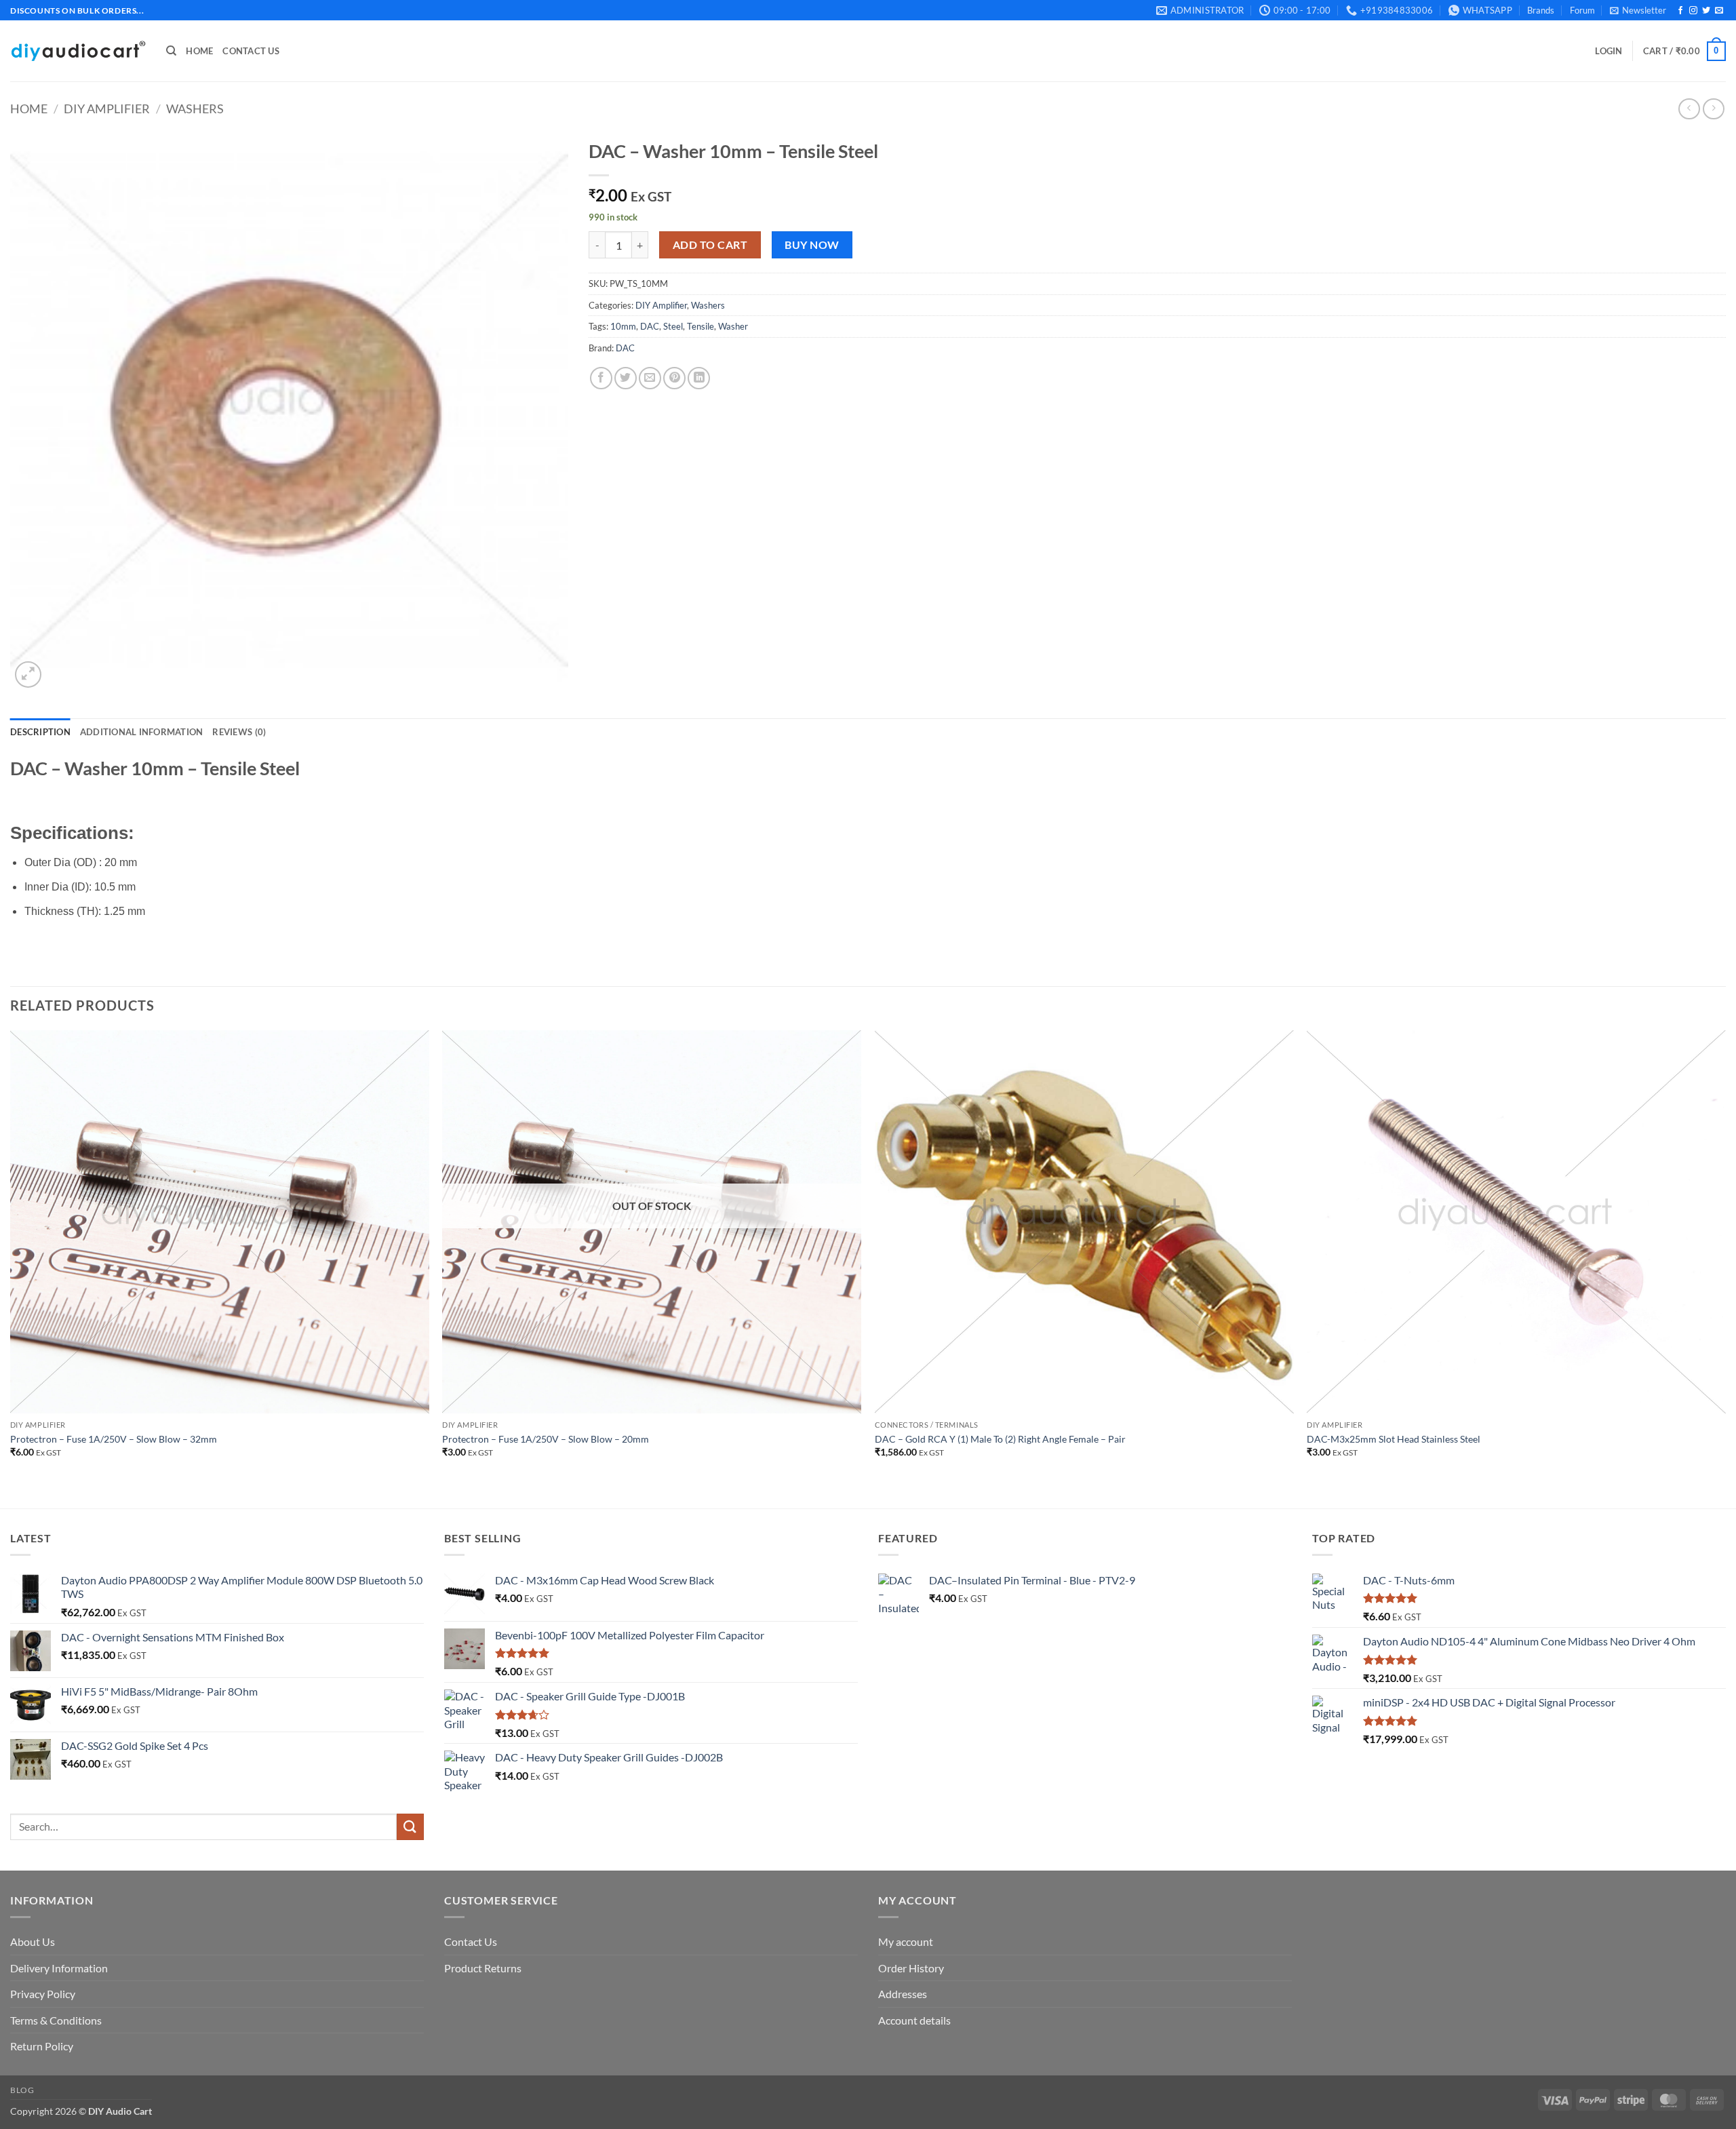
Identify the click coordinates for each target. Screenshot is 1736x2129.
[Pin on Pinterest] (674, 378)
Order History (911, 1968)
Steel (673, 326)
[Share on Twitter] (626, 378)
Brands (1541, 10)
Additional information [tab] (142, 732)
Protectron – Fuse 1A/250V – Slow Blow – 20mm (546, 1439)
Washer (733, 326)
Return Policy (42, 2046)
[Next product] (1689, 109)
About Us (33, 1941)
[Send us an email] (1719, 11)
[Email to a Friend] (650, 378)
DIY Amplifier (107, 109)
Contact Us (251, 51)
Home (199, 51)
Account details (914, 2020)
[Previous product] (1713, 109)
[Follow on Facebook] (1680, 11)
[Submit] (410, 1827)
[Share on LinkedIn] (699, 378)
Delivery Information (59, 1968)
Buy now (812, 245)
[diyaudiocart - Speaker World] (78, 51)
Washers (195, 109)
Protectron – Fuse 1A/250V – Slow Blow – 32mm (114, 1439)
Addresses (903, 1994)
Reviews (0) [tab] (239, 732)
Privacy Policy (43, 1994)
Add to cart (710, 245)
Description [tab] (40, 732)
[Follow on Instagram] (1693, 11)
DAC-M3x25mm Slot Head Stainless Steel (1394, 1439)
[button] (1638, 10)
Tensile (701, 326)
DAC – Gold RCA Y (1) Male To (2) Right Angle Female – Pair (1000, 1439)
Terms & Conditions (56, 2020)
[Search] (171, 51)
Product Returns (483, 1968)
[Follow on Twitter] (1706, 11)
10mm (623, 326)
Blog (22, 2090)
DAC (650, 326)
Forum (1582, 10)
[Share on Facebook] (601, 378)
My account (906, 1941)
